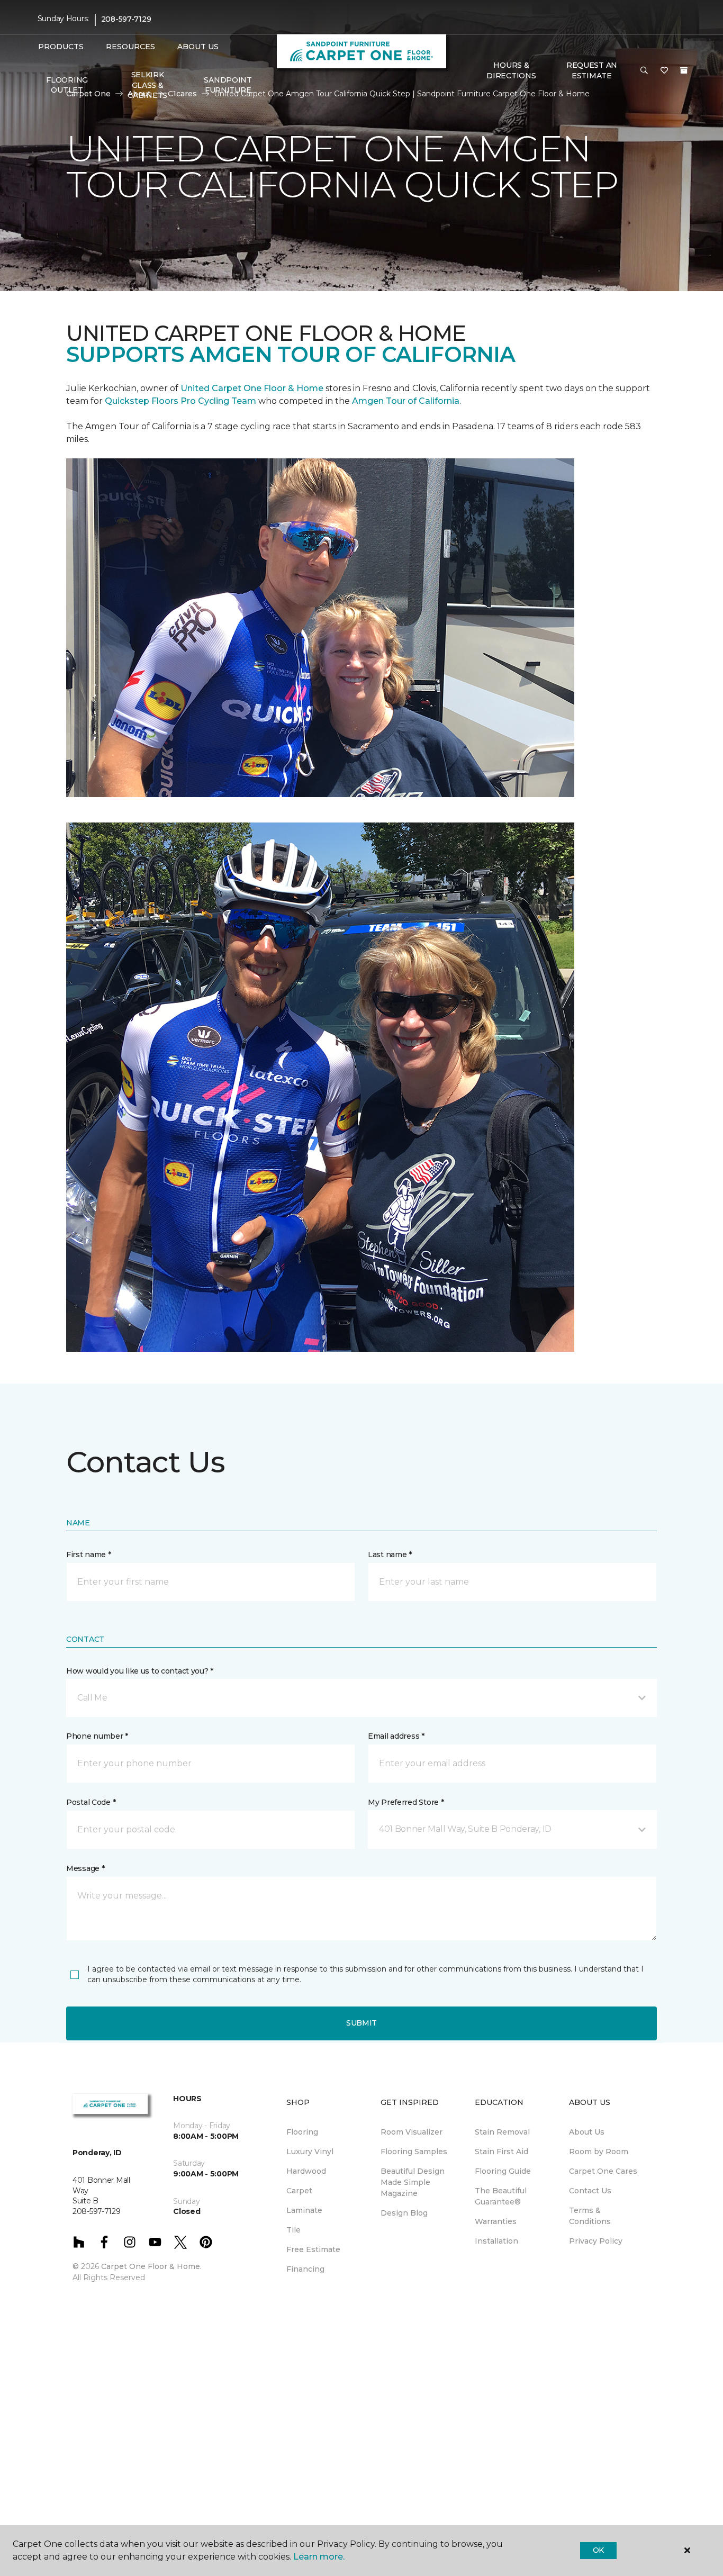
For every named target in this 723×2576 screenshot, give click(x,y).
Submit (361, 2023)
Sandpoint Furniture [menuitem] (228, 85)
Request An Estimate (592, 70)
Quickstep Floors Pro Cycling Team (180, 401)
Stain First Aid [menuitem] (501, 2152)
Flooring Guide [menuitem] (503, 2171)
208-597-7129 (126, 19)
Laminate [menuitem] (304, 2210)
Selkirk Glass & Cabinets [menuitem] (147, 85)
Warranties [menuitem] (496, 2221)
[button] (644, 71)
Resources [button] (130, 47)
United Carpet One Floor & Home (252, 388)
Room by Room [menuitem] (599, 2152)
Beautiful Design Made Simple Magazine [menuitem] (413, 2182)
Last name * (390, 1554)
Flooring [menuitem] (302, 2132)
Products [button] (61, 47)
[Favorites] (664, 71)
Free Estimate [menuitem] (313, 2249)
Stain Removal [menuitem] (502, 2132)
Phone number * (97, 1736)
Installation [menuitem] (496, 2241)
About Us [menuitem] (587, 2132)
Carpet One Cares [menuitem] (603, 2171)
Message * (85, 1868)
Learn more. (319, 2557)
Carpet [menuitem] (299, 2191)
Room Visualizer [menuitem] (412, 2132)
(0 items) (684, 70)
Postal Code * (91, 1802)
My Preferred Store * (406, 1802)
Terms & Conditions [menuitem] (590, 2216)
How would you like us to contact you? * (140, 1671)
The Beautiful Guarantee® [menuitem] (501, 2196)
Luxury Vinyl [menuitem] (310, 2152)
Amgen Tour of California (406, 401)
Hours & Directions (511, 70)
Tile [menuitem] (293, 2230)
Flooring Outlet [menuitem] (67, 85)
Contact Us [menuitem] (590, 2191)
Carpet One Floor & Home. (151, 2266)
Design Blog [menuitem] (404, 2213)
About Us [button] (198, 47)
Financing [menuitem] (305, 2269)
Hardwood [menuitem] (306, 2171)
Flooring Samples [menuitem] (414, 2152)
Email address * (396, 1736)
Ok (598, 2550)
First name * (89, 1554)
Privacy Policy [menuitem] (596, 2241)
